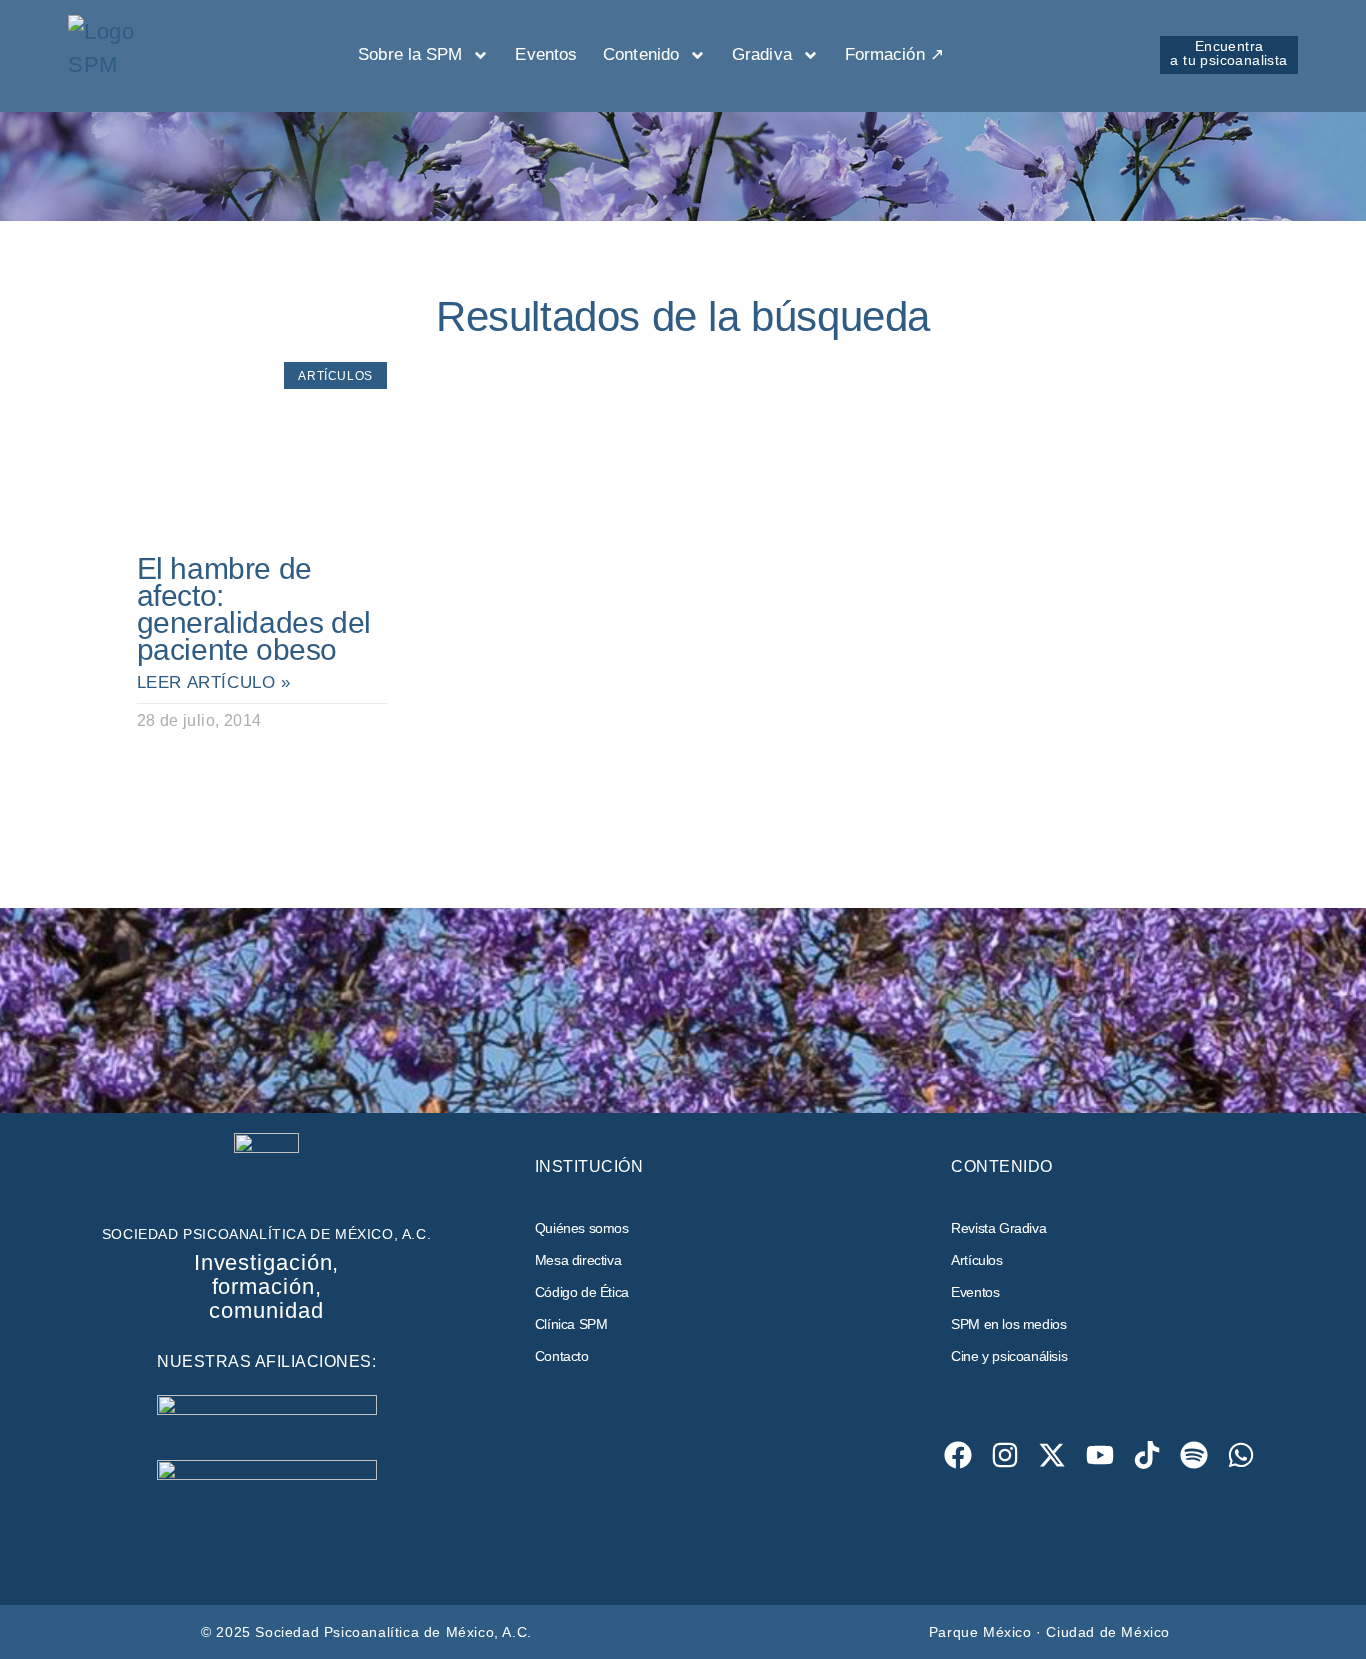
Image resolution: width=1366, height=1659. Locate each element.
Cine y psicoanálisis (1009, 1356)
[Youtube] (1099, 1454)
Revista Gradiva (998, 1228)
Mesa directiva (578, 1260)
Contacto (562, 1356)
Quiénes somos (582, 1228)
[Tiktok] (1146, 1454)
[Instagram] (1005, 1454)
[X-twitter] (1052, 1454)
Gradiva (762, 54)
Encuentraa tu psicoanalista (1228, 53)
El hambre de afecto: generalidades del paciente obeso (254, 609)
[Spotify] (1194, 1454)
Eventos (546, 54)
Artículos (976, 1260)
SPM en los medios (1008, 1324)
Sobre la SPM (410, 54)
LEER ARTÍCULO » (214, 682)
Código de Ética (582, 1292)
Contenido (641, 54)
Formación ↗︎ (894, 54)
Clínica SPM (571, 1324)
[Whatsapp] (1241, 1454)
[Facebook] (957, 1454)
